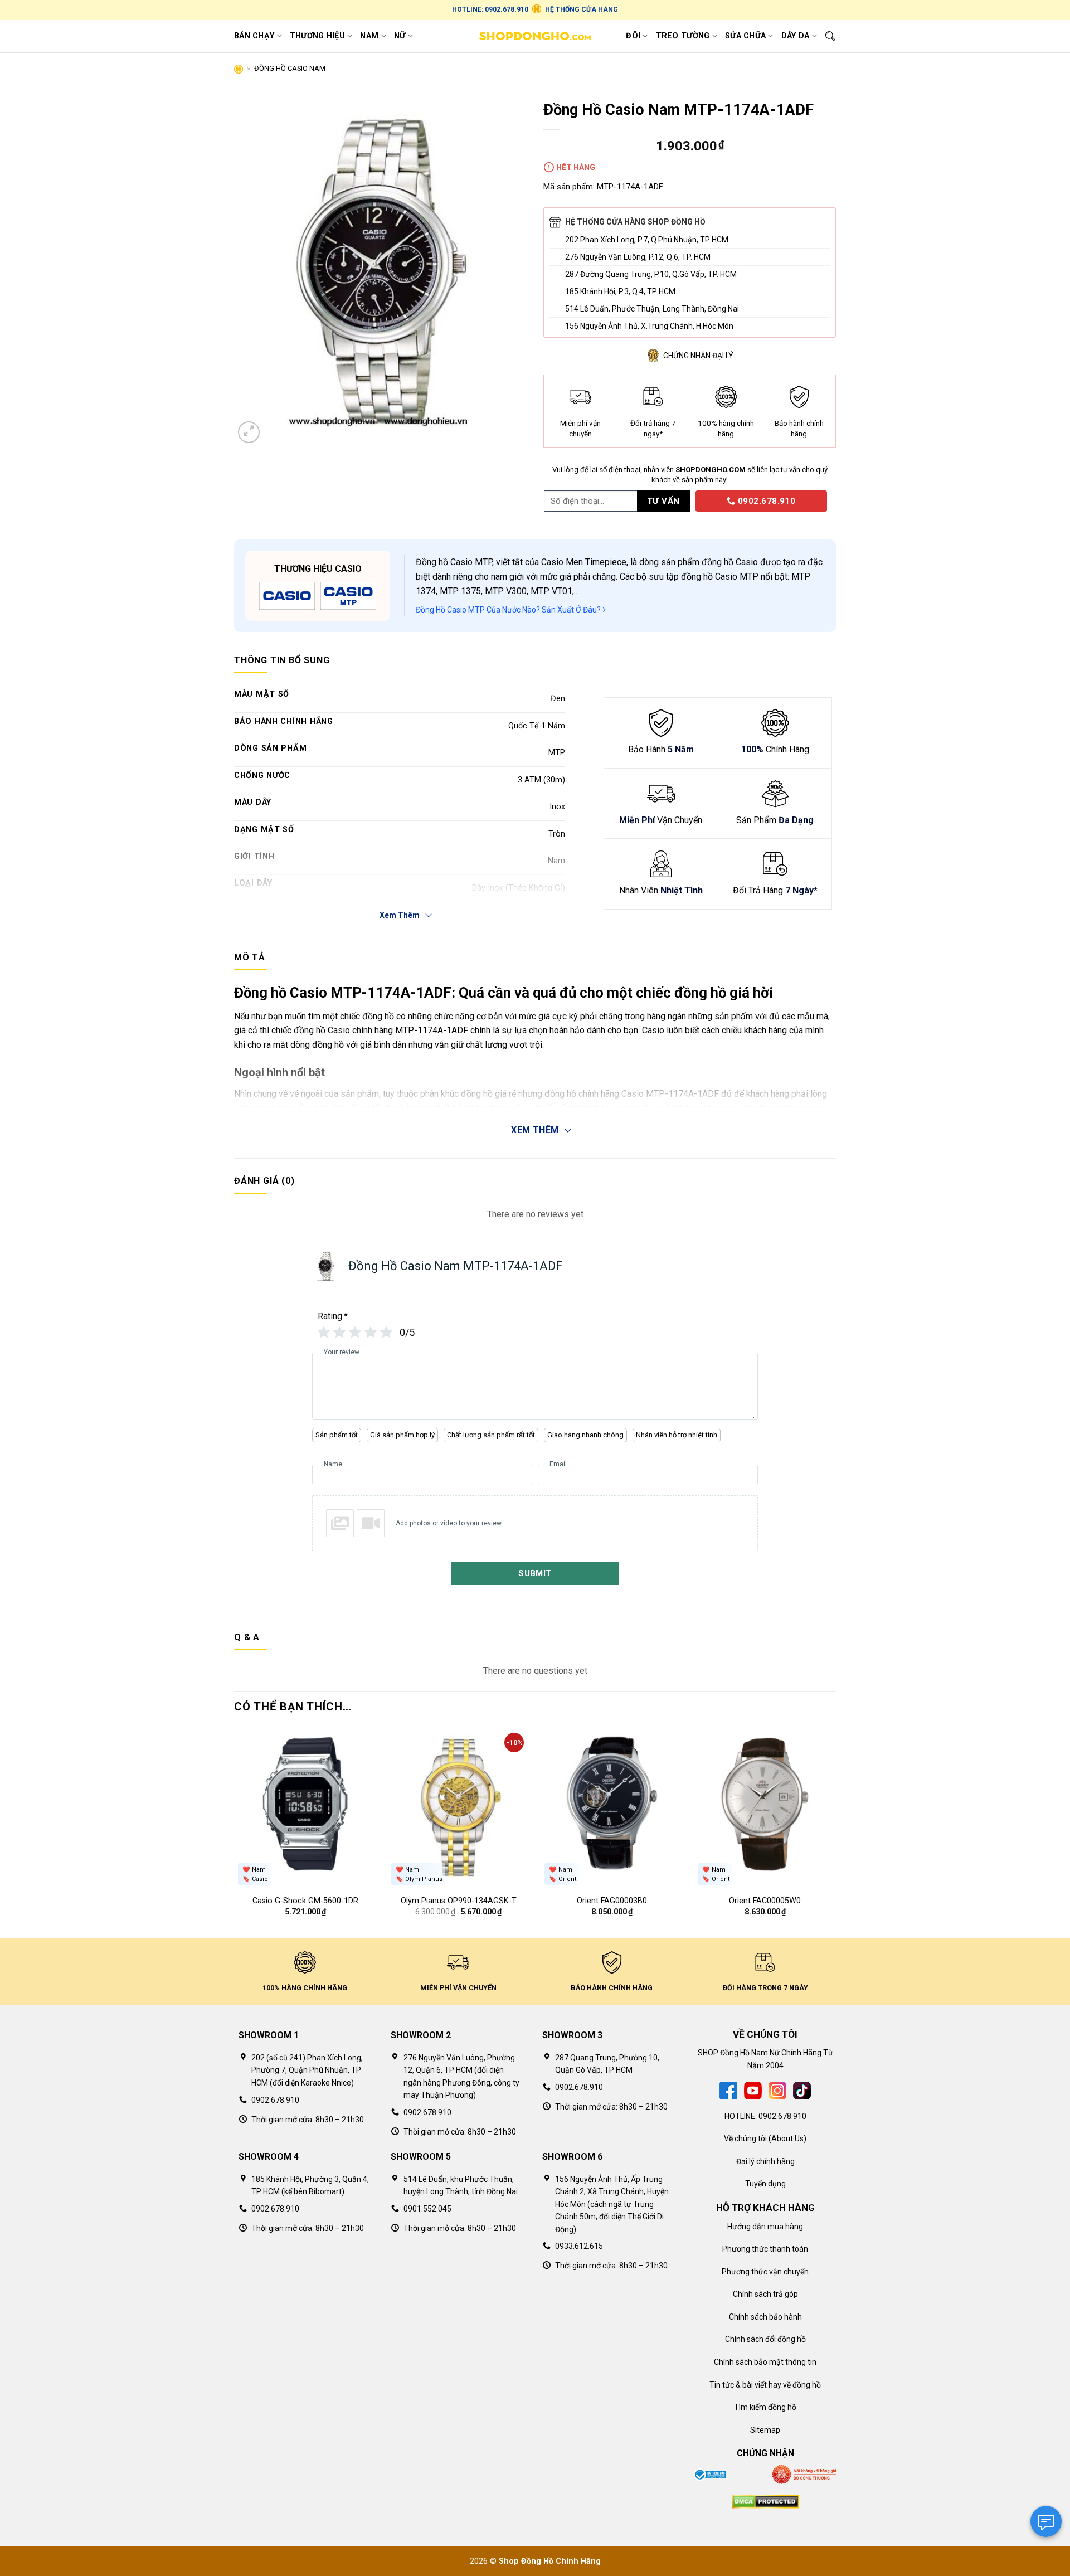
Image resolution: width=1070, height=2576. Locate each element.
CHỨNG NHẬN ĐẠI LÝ (698, 356)
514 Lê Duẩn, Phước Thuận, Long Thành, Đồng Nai (652, 309)
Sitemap (765, 2430)
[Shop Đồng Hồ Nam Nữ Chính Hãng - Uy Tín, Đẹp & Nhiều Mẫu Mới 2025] (535, 36)
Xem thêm (535, 1130)
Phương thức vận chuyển (765, 2272)
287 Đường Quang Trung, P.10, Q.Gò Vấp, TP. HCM (651, 274)
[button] (249, 432)
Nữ (400, 36)
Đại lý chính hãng (765, 2161)
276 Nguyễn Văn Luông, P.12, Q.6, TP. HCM (638, 257)
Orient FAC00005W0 (765, 1901)
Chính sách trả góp (765, 2294)
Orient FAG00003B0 (612, 1901)
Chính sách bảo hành (765, 2317)
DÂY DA (796, 36)
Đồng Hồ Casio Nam (290, 68)
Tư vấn (663, 501)
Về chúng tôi (745, 2138)
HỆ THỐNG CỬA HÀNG (582, 9)
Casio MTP (471, 562)
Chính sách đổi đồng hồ (765, 2339)
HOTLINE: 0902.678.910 (490, 9)
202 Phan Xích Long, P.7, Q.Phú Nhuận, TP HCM (647, 240)
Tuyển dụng (765, 2184)
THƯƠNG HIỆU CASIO (318, 569)
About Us (787, 2138)
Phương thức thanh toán (765, 2249)
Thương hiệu (317, 36)
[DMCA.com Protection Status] (765, 2501)
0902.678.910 (765, 501)
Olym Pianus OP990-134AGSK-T (459, 1901)
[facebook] (728, 2090)
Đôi (633, 36)
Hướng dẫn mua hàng (765, 2227)
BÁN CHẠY (254, 36)
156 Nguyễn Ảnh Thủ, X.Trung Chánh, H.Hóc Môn (649, 326)
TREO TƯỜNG (683, 36)
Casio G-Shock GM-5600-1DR (305, 1901)
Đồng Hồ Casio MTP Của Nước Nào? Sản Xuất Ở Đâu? (509, 610)
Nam (369, 36)
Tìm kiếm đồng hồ (765, 2407)
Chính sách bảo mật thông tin (765, 2362)
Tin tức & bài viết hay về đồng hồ (765, 2385)
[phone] (692, 500)
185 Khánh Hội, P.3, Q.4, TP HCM (620, 291)
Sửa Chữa (745, 36)
